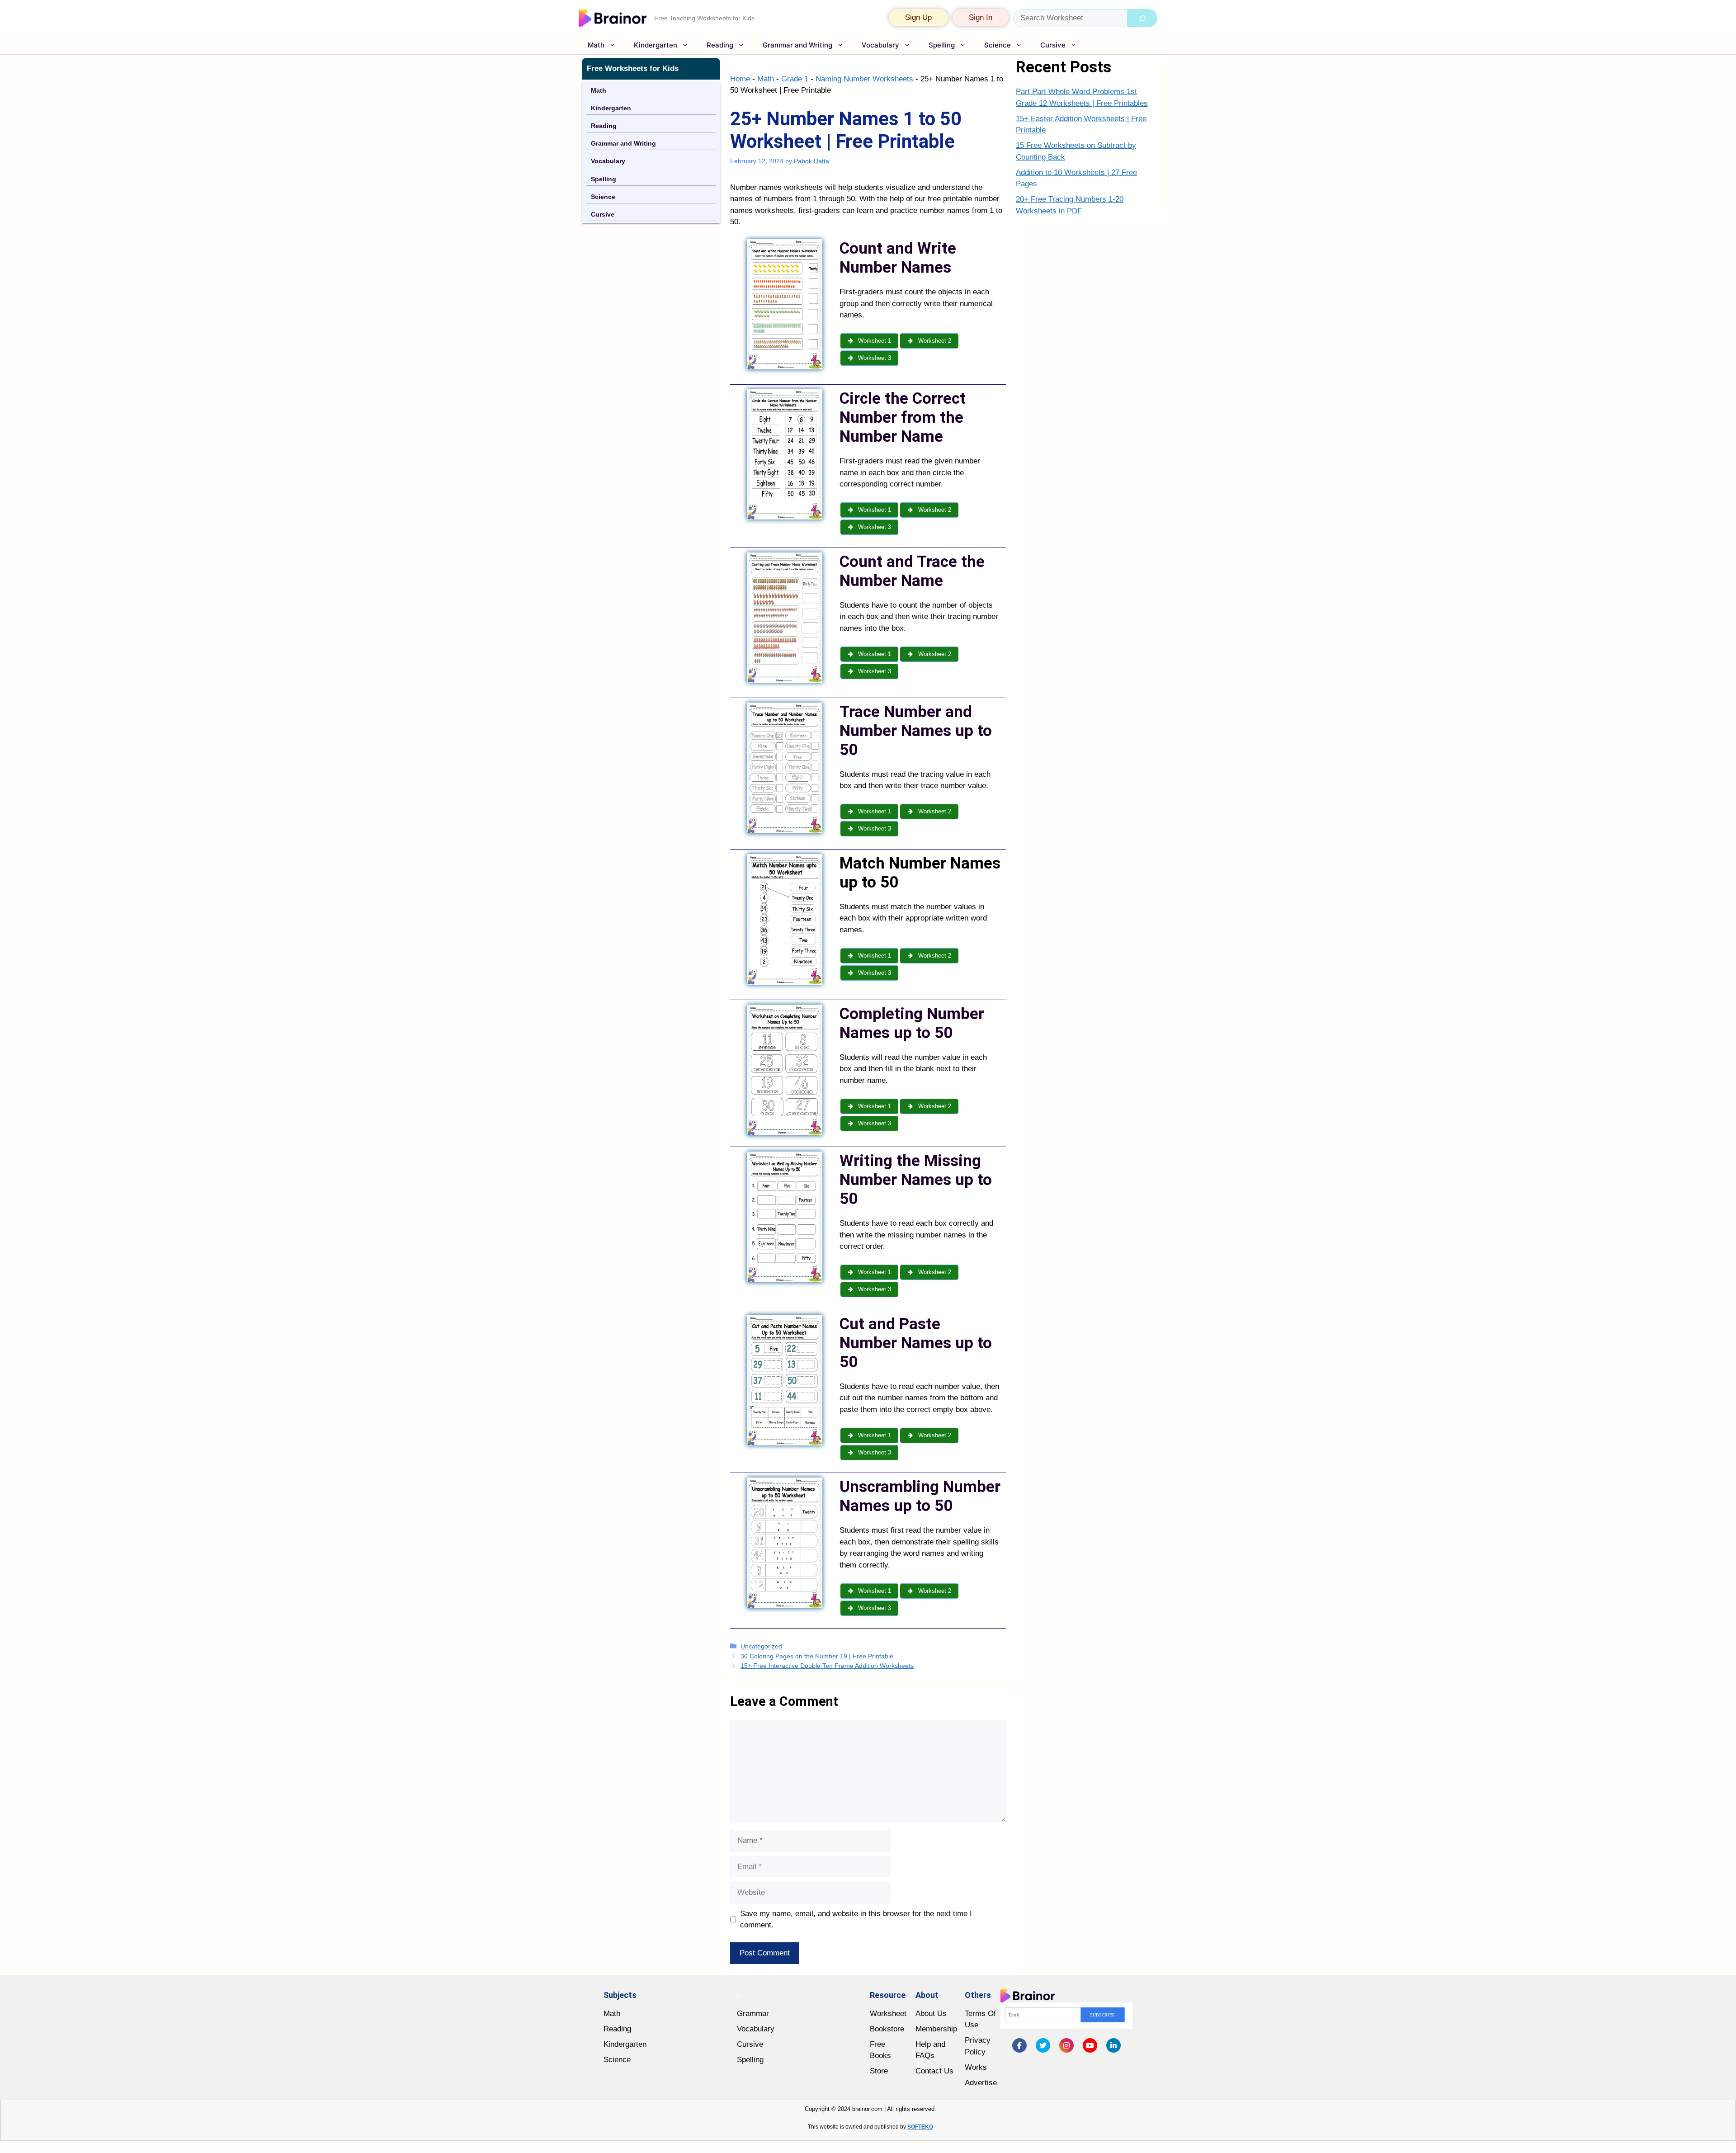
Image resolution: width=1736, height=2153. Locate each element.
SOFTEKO (920, 2127)
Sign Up (918, 17)
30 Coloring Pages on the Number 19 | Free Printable (817, 1656)
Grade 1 (795, 79)
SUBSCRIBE (1103, 2015)
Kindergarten (656, 45)
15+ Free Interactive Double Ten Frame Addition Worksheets (827, 1666)
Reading (720, 45)
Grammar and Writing (797, 45)
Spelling (942, 45)
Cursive (1053, 45)
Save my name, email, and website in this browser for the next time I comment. (856, 1919)
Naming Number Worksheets (864, 79)
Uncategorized (761, 1646)
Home (740, 79)
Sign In (981, 17)
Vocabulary (880, 45)
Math (596, 45)
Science (998, 45)
